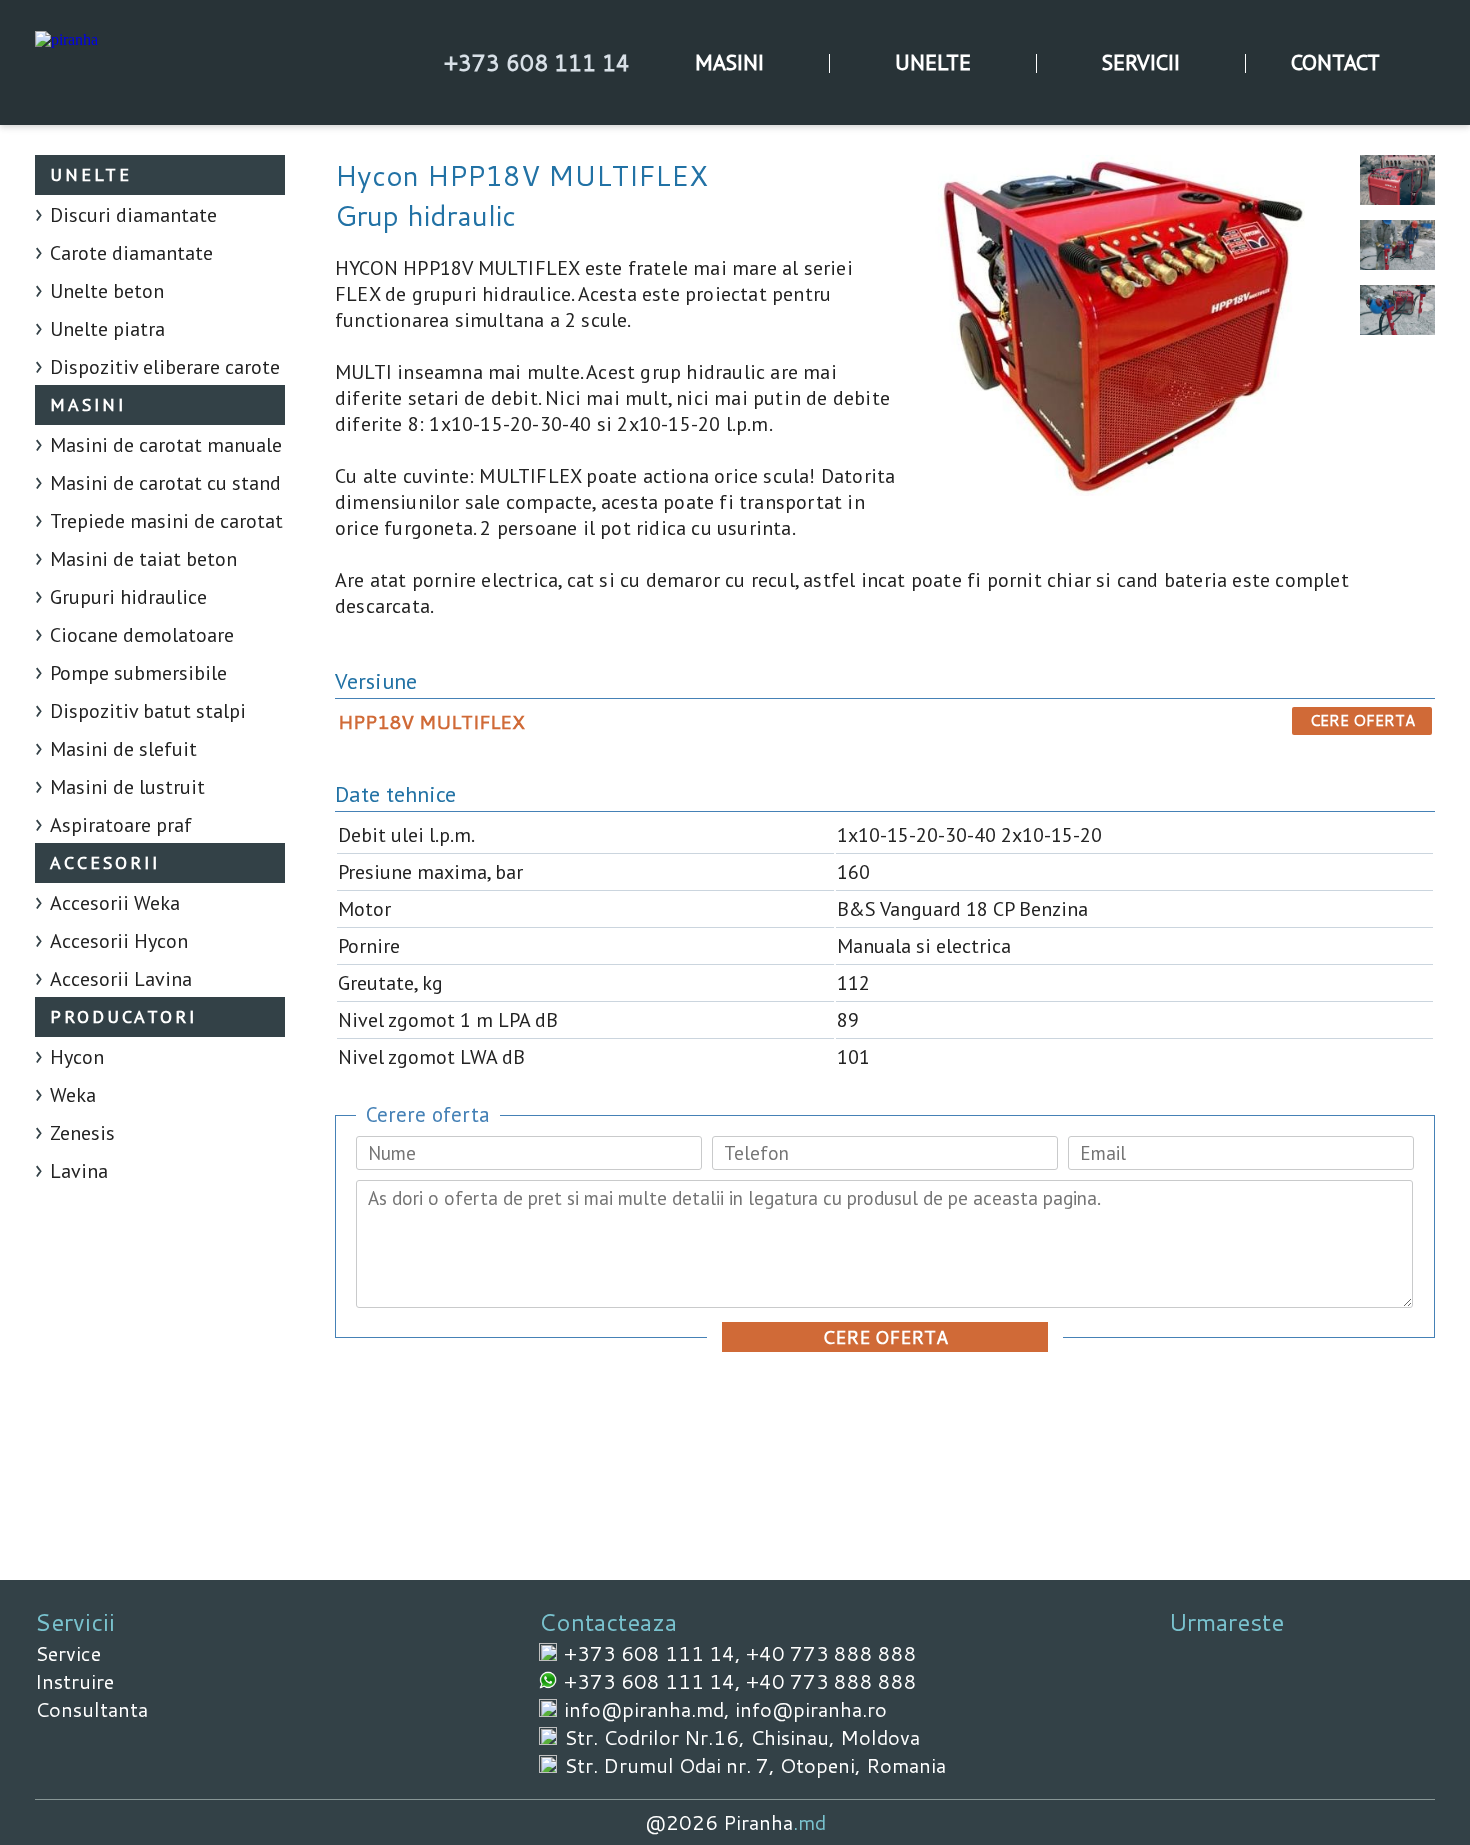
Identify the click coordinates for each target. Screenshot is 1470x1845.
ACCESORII (105, 862)
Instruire (74, 1681)
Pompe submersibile (138, 673)
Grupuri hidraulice (128, 597)
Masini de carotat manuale (166, 445)
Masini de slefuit (123, 749)
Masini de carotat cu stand (165, 483)
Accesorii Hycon (119, 941)
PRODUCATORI (123, 1016)
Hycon (77, 1057)
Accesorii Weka (115, 903)
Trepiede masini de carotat (166, 521)
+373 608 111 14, (655, 1653)
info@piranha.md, (649, 1709)
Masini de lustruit (127, 787)
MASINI (729, 62)
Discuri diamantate (133, 215)
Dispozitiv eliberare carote (165, 367)
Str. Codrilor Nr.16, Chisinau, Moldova (742, 1737)
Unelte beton (107, 291)
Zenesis (82, 1133)
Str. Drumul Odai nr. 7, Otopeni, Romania (755, 1765)
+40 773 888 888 (831, 1653)
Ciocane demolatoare (142, 635)
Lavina (79, 1171)
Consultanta (91, 1709)
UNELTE (933, 62)
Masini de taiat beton (143, 559)
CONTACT (1335, 62)
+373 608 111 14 (537, 62)
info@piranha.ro (811, 1709)
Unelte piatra (107, 329)
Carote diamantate (131, 253)
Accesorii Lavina (121, 979)
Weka (73, 1095)
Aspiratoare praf (121, 825)
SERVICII (1141, 62)
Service (68, 1653)
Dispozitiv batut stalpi (148, 711)
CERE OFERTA (1362, 720)
